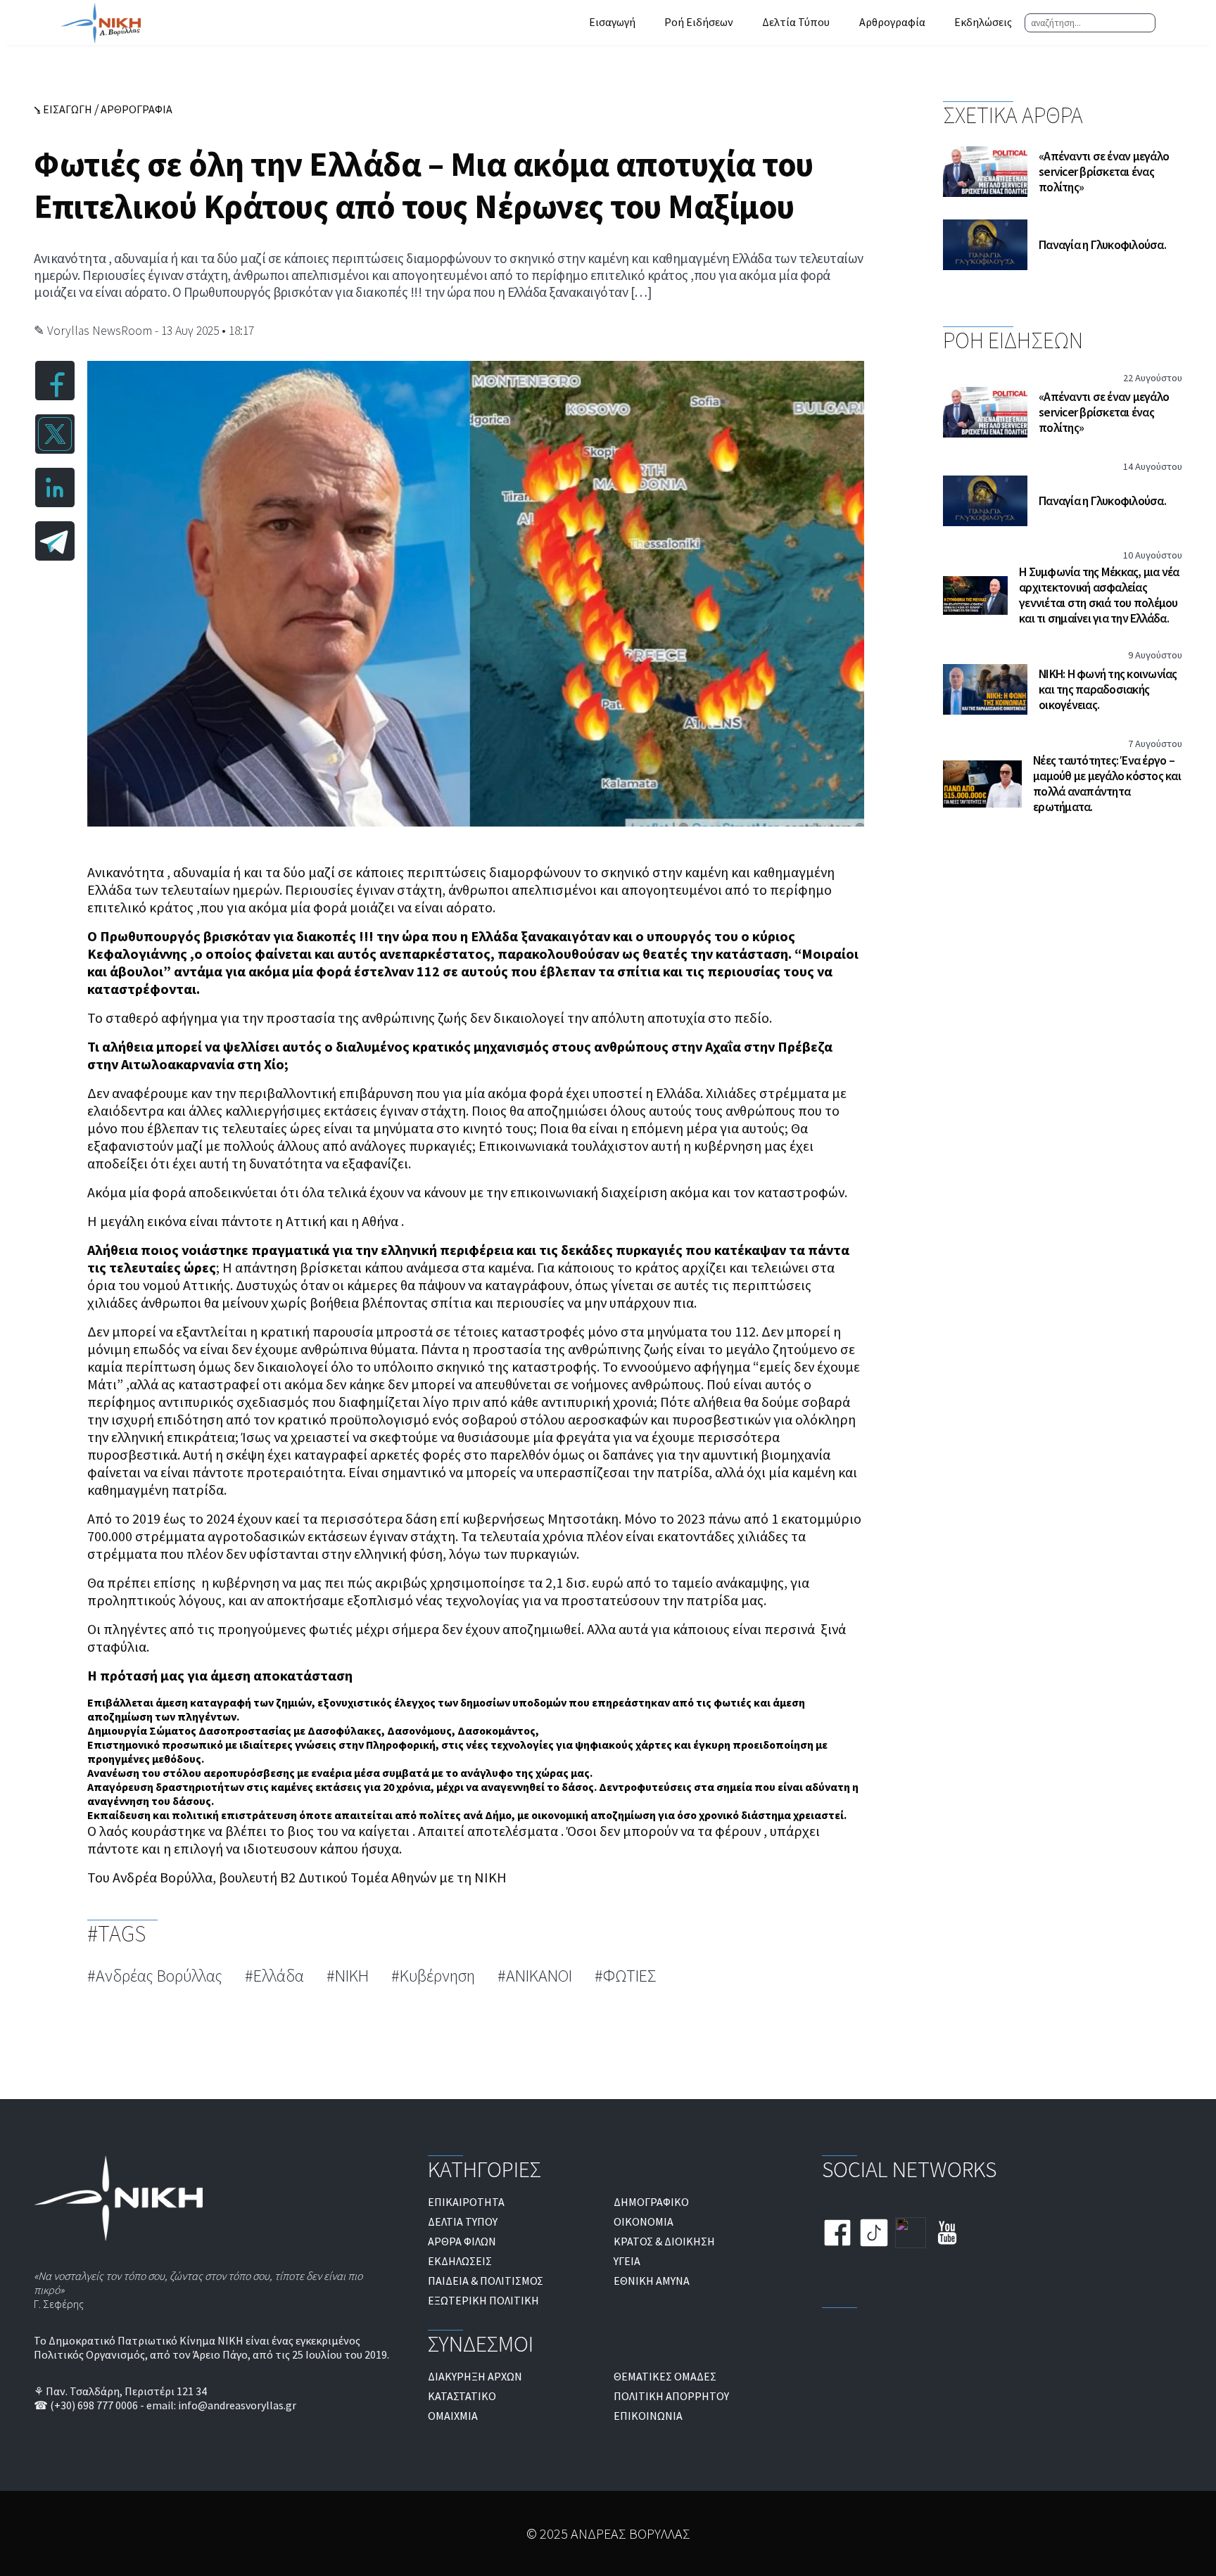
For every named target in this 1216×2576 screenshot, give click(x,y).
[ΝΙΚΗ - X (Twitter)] (911, 2234)
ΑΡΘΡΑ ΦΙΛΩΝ (462, 2241)
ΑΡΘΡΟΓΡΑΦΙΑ (137, 109)
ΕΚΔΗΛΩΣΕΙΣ (460, 2261)
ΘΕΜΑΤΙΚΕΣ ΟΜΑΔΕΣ (665, 2376)
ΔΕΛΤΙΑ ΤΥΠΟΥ (463, 2221)
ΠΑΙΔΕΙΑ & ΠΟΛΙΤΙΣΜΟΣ (486, 2281)
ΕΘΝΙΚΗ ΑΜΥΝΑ (652, 2281)
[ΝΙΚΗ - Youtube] (947, 2234)
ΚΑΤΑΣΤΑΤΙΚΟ (462, 2396)
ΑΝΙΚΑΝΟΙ (539, 1976)
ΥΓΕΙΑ (627, 2261)
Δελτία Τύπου (796, 22)
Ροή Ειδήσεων (699, 22)
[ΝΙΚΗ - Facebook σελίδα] (837, 2234)
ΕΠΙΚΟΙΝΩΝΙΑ (648, 2416)
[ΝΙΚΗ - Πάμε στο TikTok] (874, 2234)
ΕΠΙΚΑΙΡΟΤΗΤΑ (466, 2202)
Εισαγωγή (612, 22)
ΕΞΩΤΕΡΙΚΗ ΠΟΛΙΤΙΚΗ (483, 2300)
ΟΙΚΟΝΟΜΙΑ (644, 2221)
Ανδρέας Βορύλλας (159, 1976)
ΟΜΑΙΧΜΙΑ (453, 2416)
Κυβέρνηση (437, 1976)
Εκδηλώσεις (983, 22)
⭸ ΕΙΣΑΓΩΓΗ (63, 109)
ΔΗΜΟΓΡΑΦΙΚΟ (651, 2202)
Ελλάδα (279, 1976)
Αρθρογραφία (892, 22)
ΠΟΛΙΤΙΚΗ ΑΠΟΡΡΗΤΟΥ (671, 2396)
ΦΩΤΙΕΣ (630, 1976)
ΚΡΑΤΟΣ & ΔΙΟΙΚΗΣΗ (664, 2241)
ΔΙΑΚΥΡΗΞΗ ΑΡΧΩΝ (475, 2376)
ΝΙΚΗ (352, 1976)
